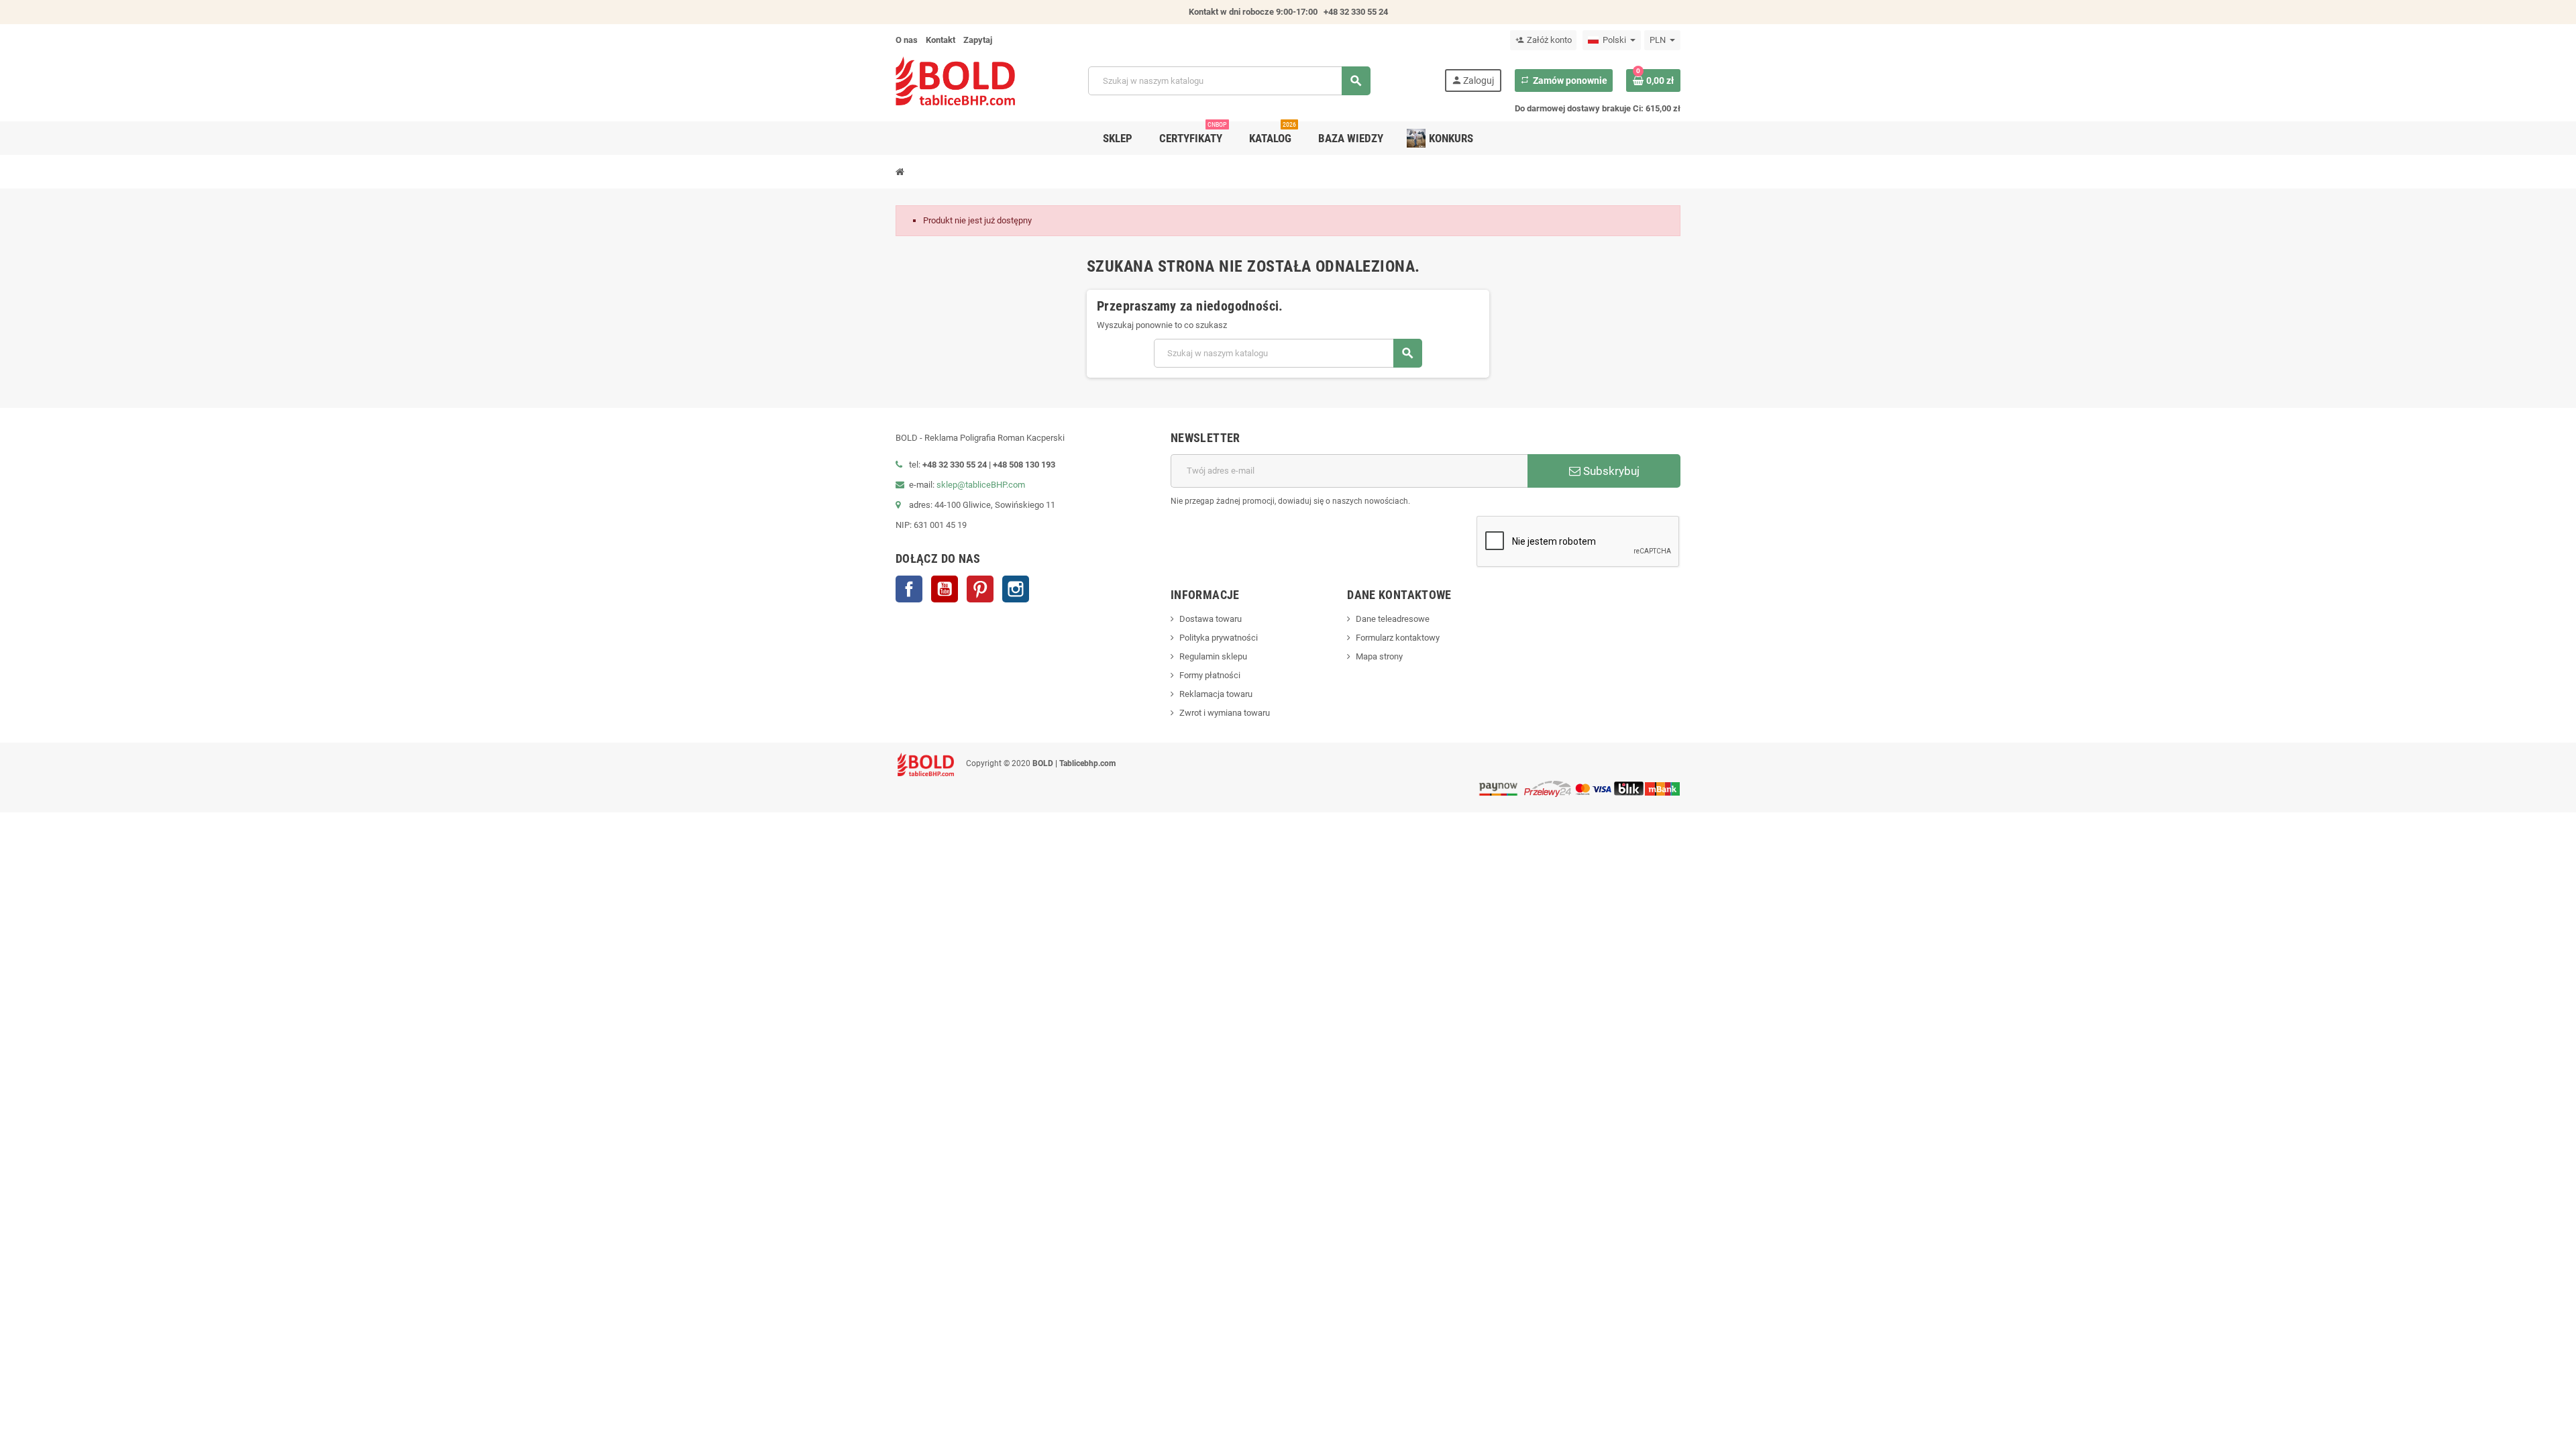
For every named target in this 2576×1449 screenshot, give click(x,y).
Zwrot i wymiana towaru (1225, 713)
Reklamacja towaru (1216, 694)
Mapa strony (1379, 656)
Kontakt (941, 40)
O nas (907, 40)
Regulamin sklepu (1213, 656)
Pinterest (980, 589)
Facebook (909, 589)
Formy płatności (1210, 675)
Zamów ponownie (1564, 80)
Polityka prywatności (1219, 638)
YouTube (945, 589)
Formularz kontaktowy (1398, 638)
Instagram (1016, 589)
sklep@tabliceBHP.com (981, 485)
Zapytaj (978, 40)
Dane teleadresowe (1393, 619)
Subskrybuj (1610, 471)
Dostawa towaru (1211, 619)
